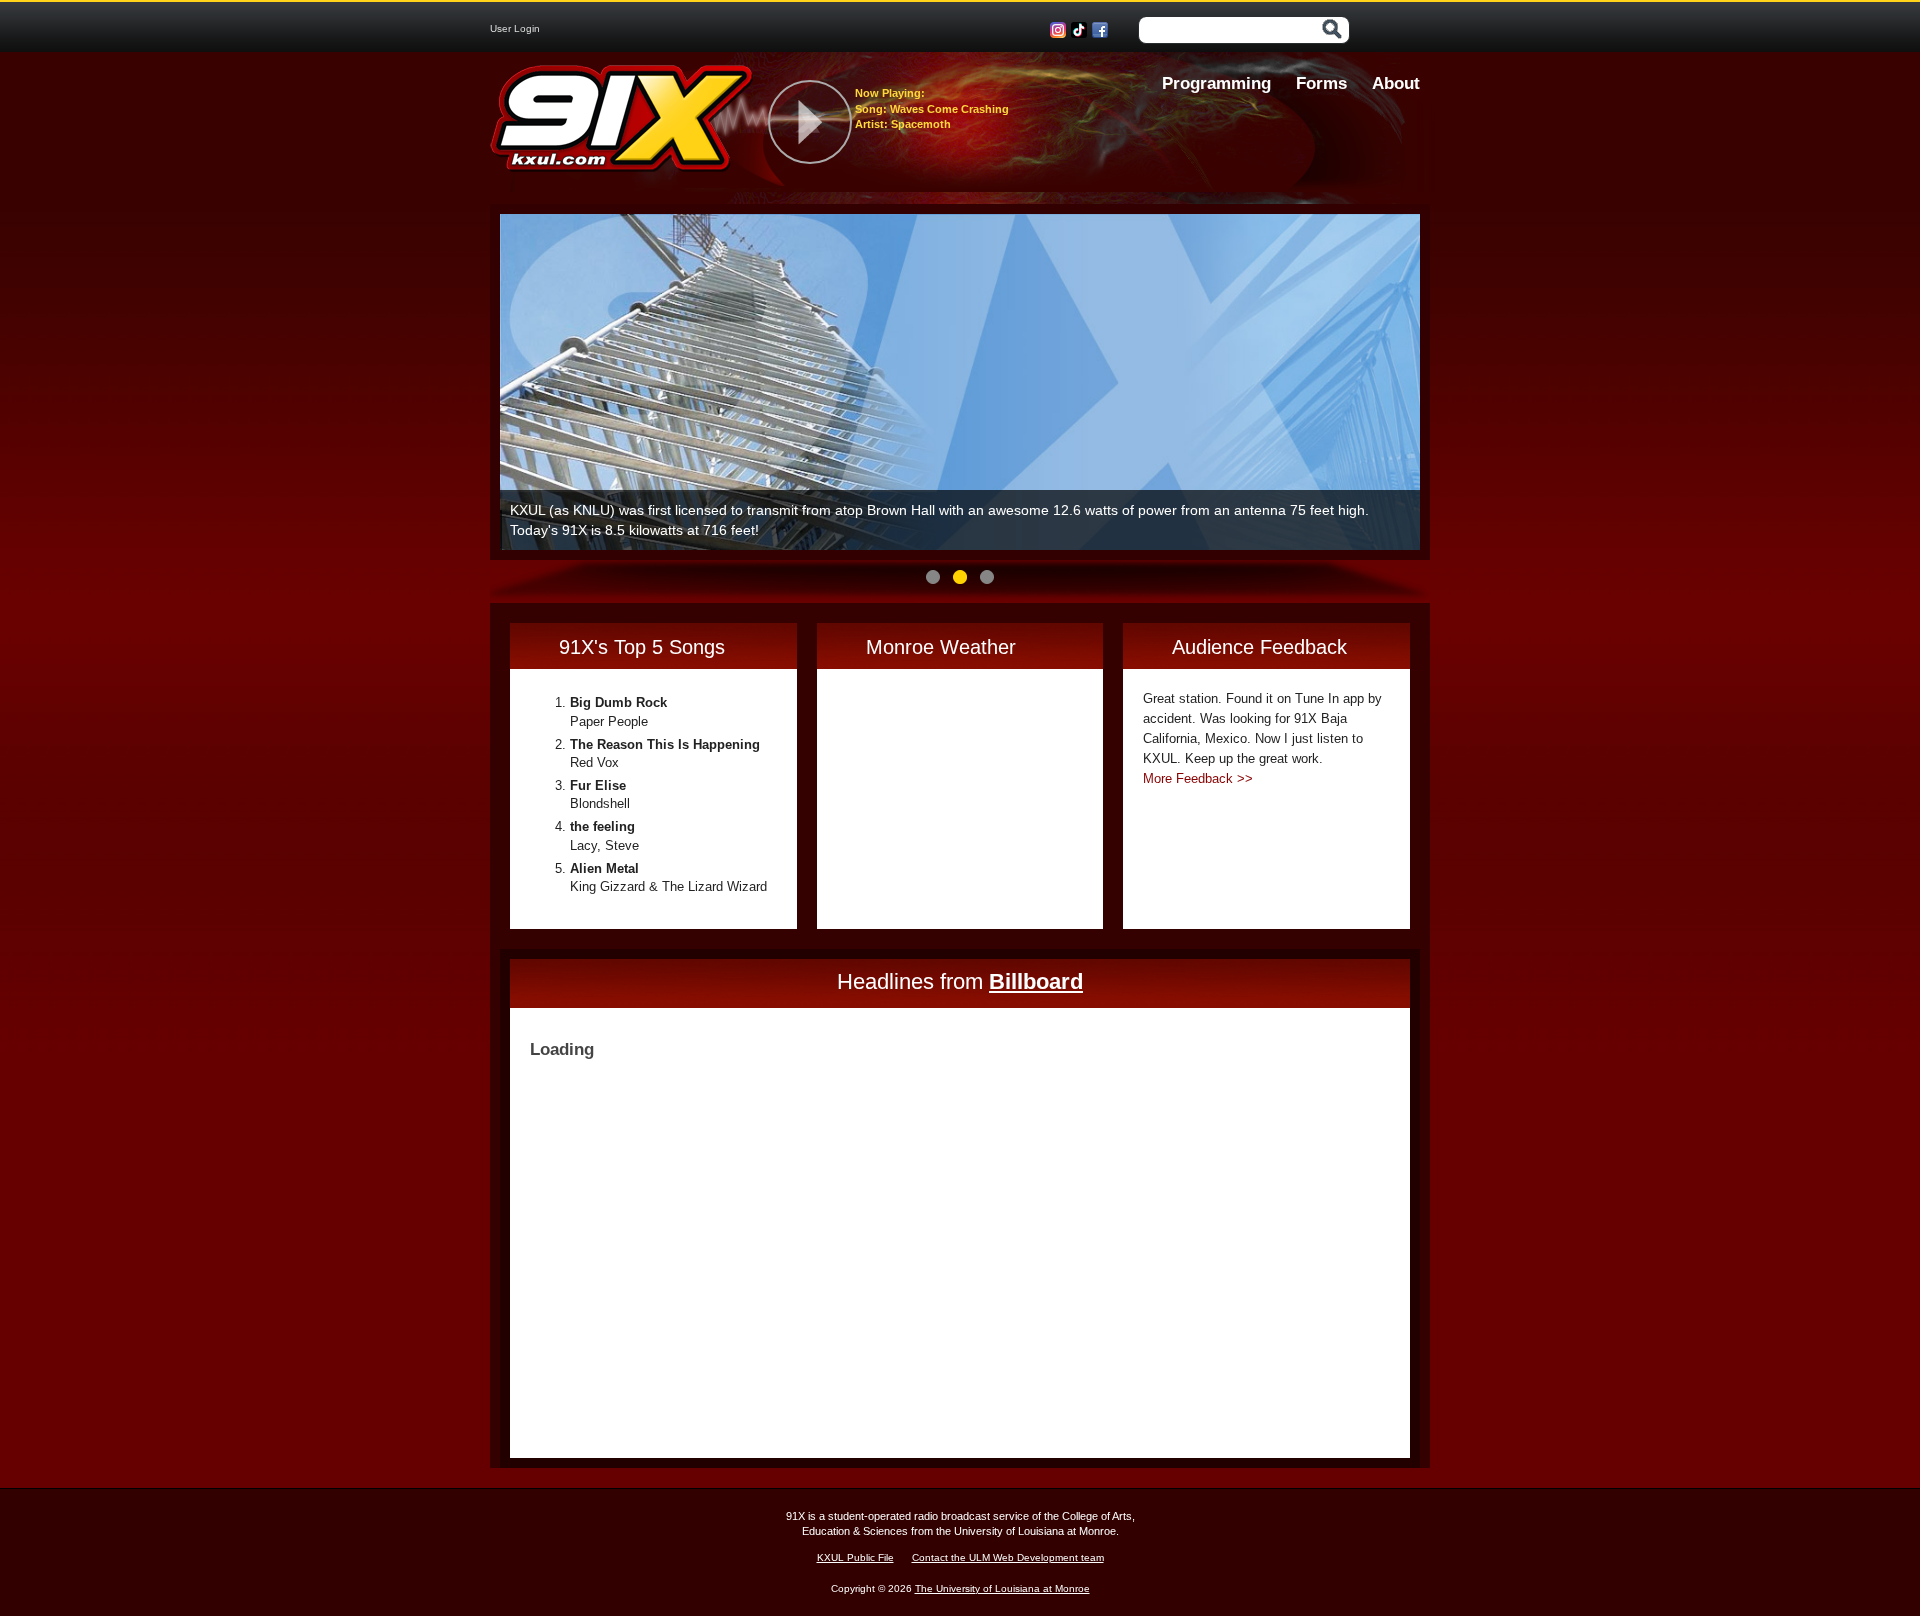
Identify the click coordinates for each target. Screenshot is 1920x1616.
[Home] (622, 123)
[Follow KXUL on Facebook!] (1102, 30)
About (1396, 83)
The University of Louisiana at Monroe (1002, 1588)
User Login (515, 28)
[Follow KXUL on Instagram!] (1060, 30)
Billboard (1036, 981)
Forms (1321, 83)
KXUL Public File (855, 1557)
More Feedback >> (1198, 778)
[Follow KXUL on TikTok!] (1081, 30)
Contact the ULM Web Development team (1008, 1557)
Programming (1216, 83)
